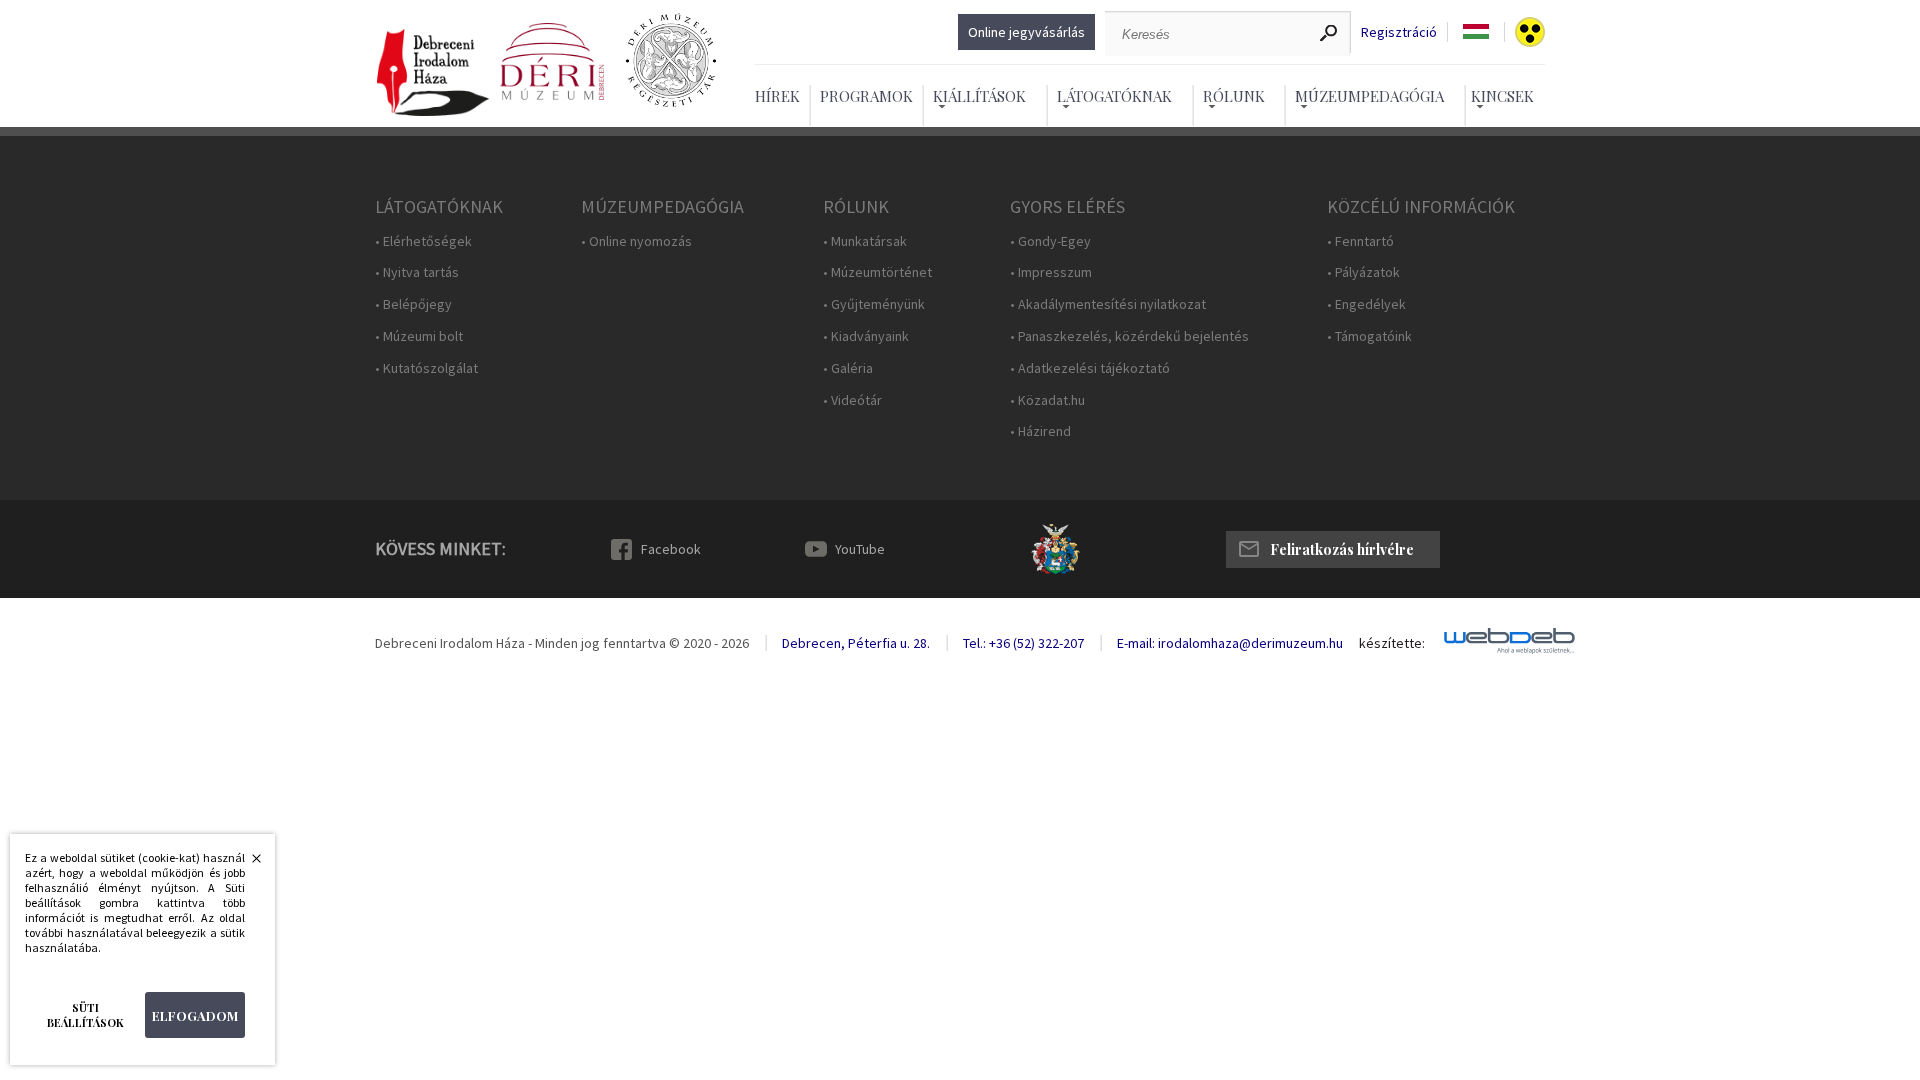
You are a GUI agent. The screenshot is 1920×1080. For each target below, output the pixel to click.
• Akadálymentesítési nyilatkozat (1108, 304)
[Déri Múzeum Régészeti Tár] (671, 62)
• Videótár (852, 400)
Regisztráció (1399, 32)
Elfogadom (195, 1015)
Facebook (671, 549)
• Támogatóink (1369, 336)
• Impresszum (1051, 272)
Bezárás (246, 864)
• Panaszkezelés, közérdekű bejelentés (1129, 336)
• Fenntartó (1360, 241)
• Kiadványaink (866, 336)
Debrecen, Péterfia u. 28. (856, 643)
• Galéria (848, 368)
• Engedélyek (1366, 304)
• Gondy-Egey (1050, 241)
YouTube (860, 549)
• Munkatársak (865, 241)
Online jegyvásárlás (1026, 32)
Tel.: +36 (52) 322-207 (1023, 643)
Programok (866, 96)
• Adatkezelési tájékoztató (1090, 368)
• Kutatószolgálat (426, 368)
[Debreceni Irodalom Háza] (433, 73)
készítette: (1392, 643)
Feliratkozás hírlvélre (1342, 549)
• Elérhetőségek (423, 241)
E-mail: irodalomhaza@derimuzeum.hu (1230, 643)
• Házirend (1040, 431)
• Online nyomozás (636, 241)
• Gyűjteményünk (874, 304)
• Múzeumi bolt (419, 336)
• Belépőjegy (413, 304)
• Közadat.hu (1047, 400)
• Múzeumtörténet (877, 272)
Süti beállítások (85, 1015)
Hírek (777, 96)
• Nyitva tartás (417, 272)
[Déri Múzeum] (552, 62)
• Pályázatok (1363, 272)
